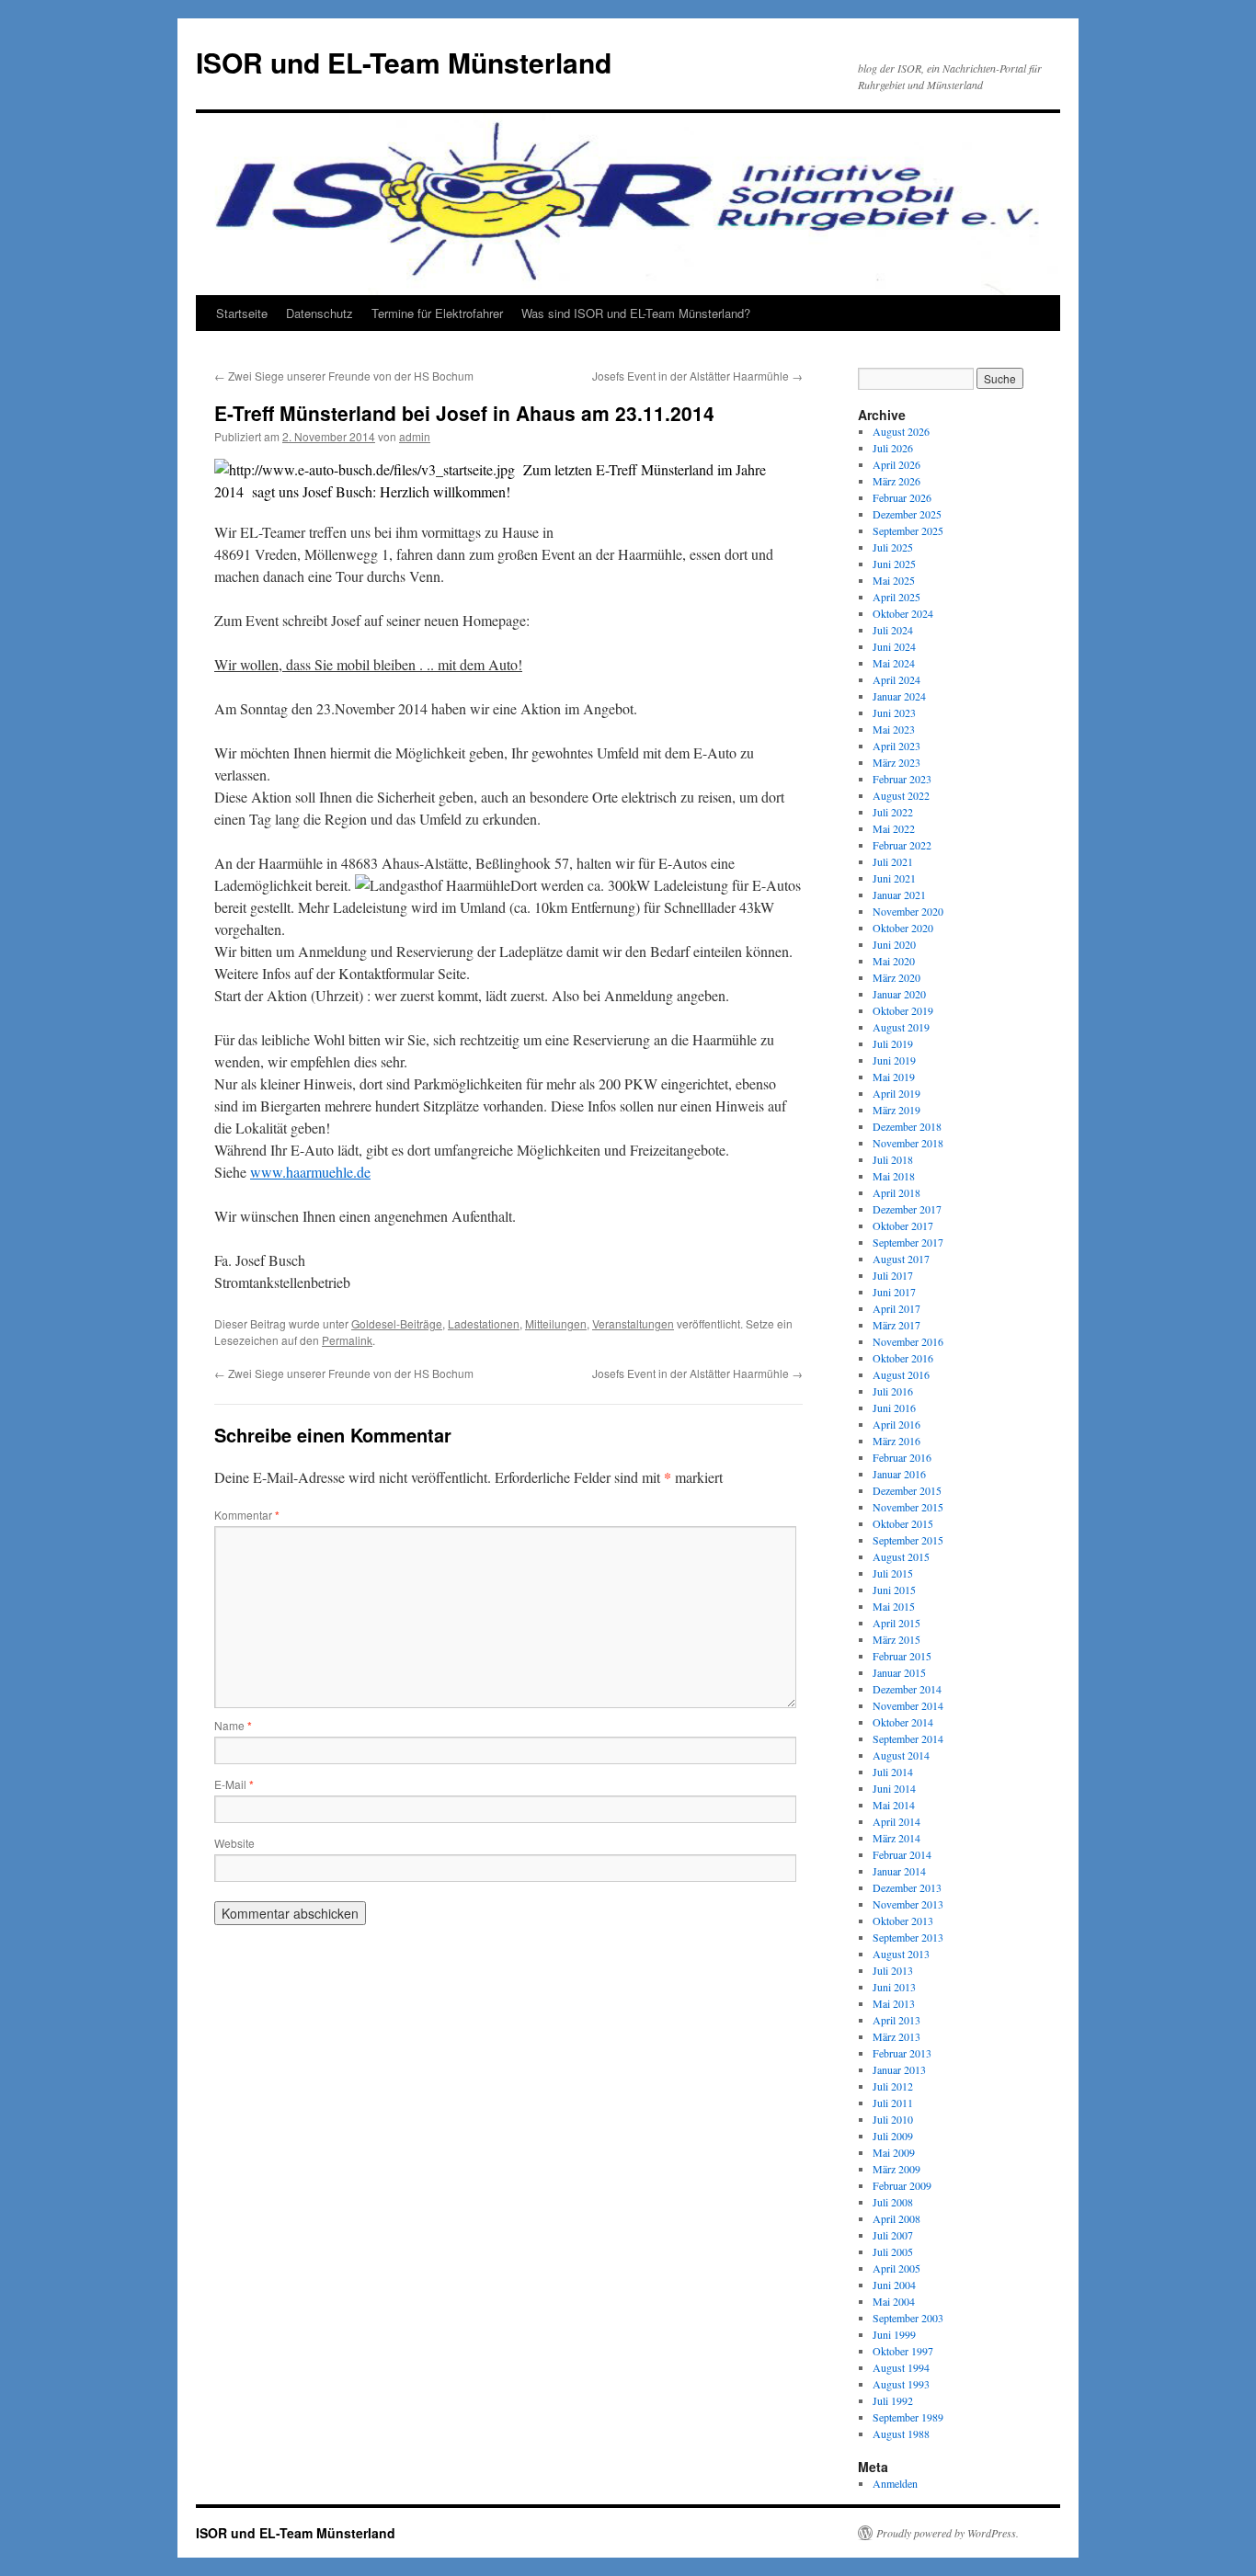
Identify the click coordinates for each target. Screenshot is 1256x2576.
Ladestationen (484, 1323)
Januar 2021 (899, 895)
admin (415, 436)
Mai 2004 (894, 2301)
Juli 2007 (893, 2235)
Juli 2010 (893, 2119)
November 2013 (908, 1904)
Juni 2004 (894, 2285)
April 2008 (896, 2218)
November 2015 (908, 1507)
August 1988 (901, 2434)
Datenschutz (320, 313)
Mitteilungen (556, 1323)
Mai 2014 (894, 1805)
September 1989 (908, 2417)
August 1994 (901, 2367)
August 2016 (901, 1374)
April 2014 (896, 1821)
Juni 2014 (894, 1788)
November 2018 (908, 1143)
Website (234, 1843)
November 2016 (908, 1341)
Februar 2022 (902, 845)
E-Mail (234, 1784)
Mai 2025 (894, 580)
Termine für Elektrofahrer (437, 313)
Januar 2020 (899, 994)
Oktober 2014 (903, 1722)
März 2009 (896, 2169)
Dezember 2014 (907, 1689)
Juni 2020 (894, 944)
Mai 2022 (894, 828)
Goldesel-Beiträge (397, 1323)
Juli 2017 (893, 1275)
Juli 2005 (893, 2251)
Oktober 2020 (903, 928)
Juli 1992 (893, 2400)
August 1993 (901, 2384)
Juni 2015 (894, 1590)
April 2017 (896, 1308)
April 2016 (896, 1424)
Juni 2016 (894, 1408)
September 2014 (908, 1738)
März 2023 (896, 762)
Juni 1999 (894, 2334)
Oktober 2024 (903, 613)
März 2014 (896, 1838)
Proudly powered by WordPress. (948, 2533)
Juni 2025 (894, 564)
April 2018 (896, 1192)
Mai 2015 (894, 1606)
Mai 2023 (894, 729)
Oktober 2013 (903, 1921)
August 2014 (901, 1755)
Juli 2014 (893, 1772)
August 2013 (901, 1954)
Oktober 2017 (903, 1225)
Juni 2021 (894, 878)
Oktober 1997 (903, 2351)
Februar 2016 (902, 1457)
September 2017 (908, 1242)
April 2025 (896, 597)
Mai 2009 (894, 2152)
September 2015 (908, 1540)
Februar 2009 (902, 2185)
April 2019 (896, 1093)
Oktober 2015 (903, 1523)
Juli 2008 (893, 2202)
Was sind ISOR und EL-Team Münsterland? (636, 313)
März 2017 (896, 1325)
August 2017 (901, 1259)
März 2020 (896, 977)
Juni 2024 (894, 646)
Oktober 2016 (903, 1358)
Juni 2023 (894, 712)
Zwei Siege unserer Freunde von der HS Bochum (344, 376)
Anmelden (895, 2483)
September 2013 (908, 1937)
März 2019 (896, 1110)
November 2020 (908, 911)
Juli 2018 (893, 1159)
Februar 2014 (902, 1854)
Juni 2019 (894, 1060)
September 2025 (908, 530)
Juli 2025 (893, 547)
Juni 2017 (894, 1292)
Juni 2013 (894, 1987)
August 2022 (901, 795)
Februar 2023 (902, 779)
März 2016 (896, 1441)
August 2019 (901, 1027)
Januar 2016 (899, 1474)
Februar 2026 (902, 497)
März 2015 (896, 1639)
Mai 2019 (894, 1077)
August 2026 (901, 431)
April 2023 (896, 746)
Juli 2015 (893, 1573)
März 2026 (896, 481)
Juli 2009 (893, 2136)
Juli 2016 (893, 1391)
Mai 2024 (894, 663)
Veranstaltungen (633, 1323)
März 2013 (896, 2036)
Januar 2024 (899, 696)
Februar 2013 (902, 2053)
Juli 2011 (893, 2103)
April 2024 (896, 679)
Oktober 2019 (903, 1010)
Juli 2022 (893, 812)
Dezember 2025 (907, 514)
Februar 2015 (902, 1656)
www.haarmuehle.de (310, 1172)
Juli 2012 (893, 2086)
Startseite (242, 313)
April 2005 (896, 2268)
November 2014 (908, 1705)
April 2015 (896, 1623)
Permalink (347, 1340)
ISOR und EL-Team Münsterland (404, 62)
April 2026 (896, 464)
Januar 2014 (899, 1871)
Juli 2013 (893, 1970)
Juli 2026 (893, 448)
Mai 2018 (894, 1176)
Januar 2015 (899, 1672)
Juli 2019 (893, 1043)
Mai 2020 (894, 961)
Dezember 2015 (907, 1490)
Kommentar (247, 1515)
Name (233, 1725)
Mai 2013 (894, 2003)
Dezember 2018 (907, 1126)
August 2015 (901, 1556)
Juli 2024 (893, 630)
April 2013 (896, 2020)
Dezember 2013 (907, 1887)
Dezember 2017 (907, 1209)
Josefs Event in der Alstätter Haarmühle (697, 376)
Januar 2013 (899, 2069)
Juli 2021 (893, 861)
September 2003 (908, 2318)
